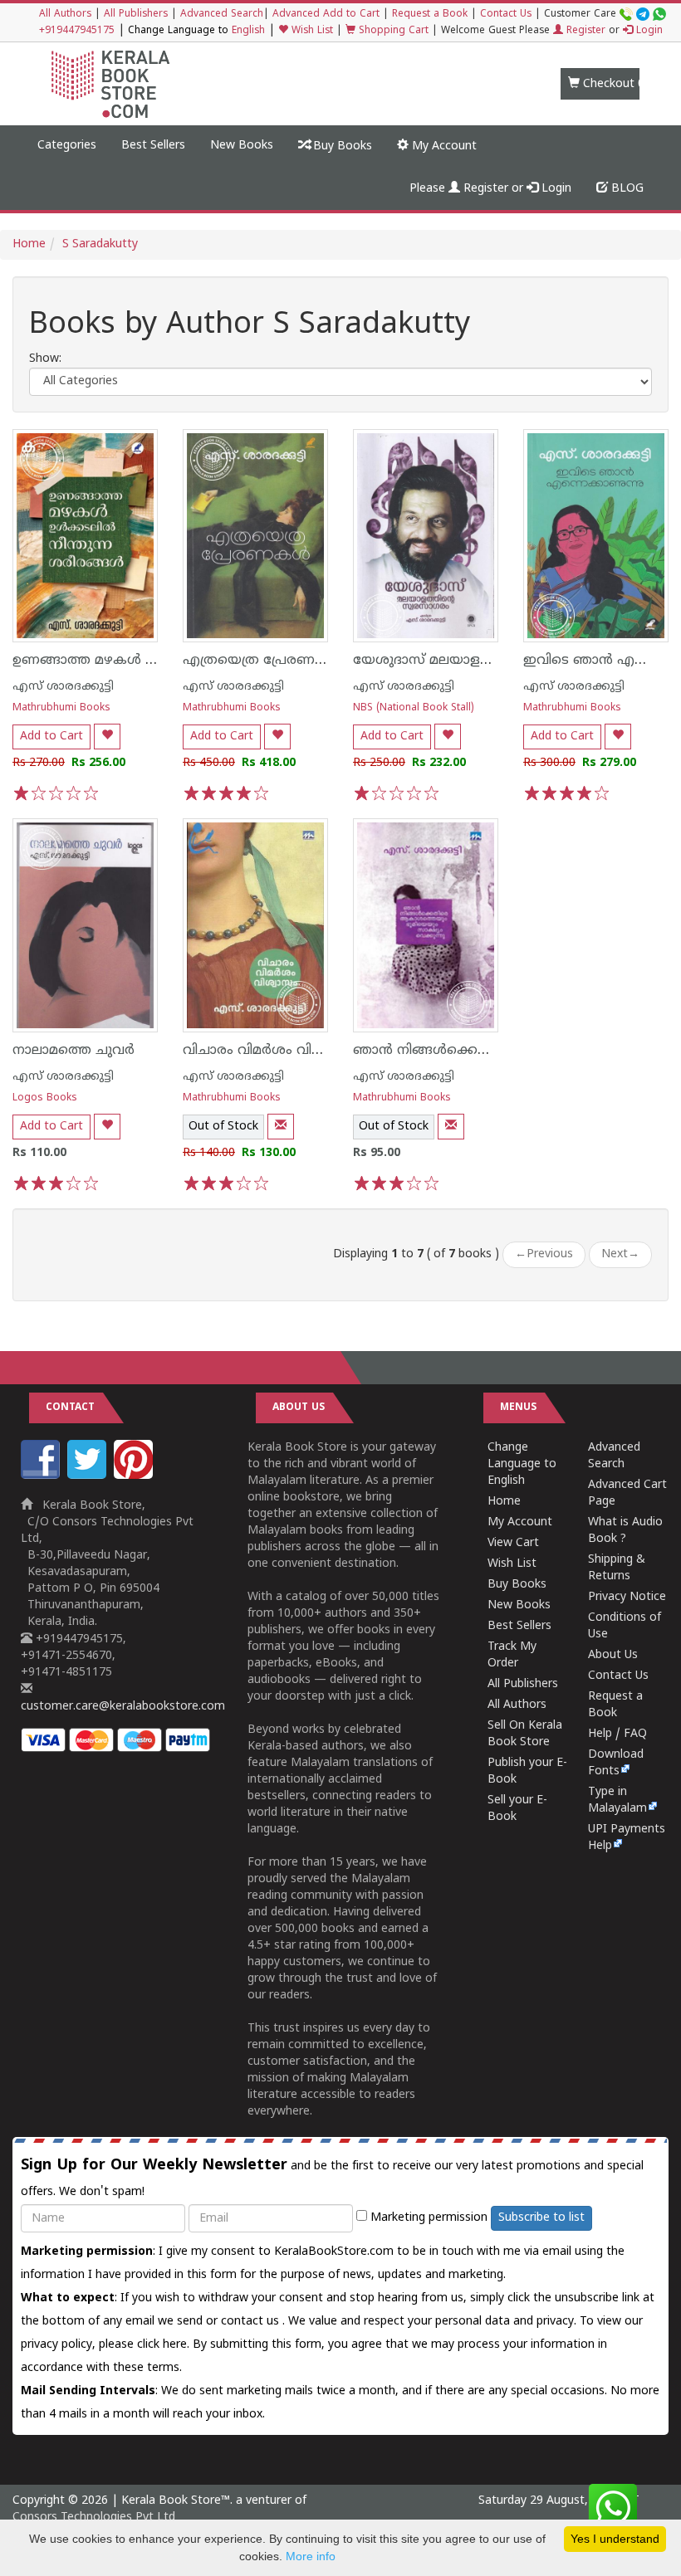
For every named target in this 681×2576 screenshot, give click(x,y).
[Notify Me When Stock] (281, 1127)
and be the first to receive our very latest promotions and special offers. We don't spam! (332, 2178)
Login (648, 31)
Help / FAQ (617, 1734)
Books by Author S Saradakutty (250, 326)
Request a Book (430, 15)
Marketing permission (427, 2218)
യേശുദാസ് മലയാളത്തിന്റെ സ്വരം (461, 661)
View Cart (513, 1543)
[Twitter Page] (89, 1476)
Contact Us (506, 15)
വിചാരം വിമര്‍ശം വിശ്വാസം (270, 1051)
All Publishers (136, 15)
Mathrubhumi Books (61, 708)
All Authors (65, 15)
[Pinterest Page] (135, 1476)
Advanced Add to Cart (326, 15)
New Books (242, 146)
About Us (613, 1655)
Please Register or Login (490, 189)
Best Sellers (153, 146)
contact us (252, 2322)
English (248, 31)
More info (311, 2556)
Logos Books (45, 1098)
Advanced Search (222, 15)
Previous (544, 1254)
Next (620, 1254)
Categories (67, 146)
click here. (165, 2345)
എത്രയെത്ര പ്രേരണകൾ (263, 661)
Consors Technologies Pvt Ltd (94, 2517)
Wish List (311, 31)
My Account (443, 146)
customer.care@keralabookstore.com (123, 1707)
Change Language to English (522, 1464)
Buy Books (341, 146)
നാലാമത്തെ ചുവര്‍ (73, 1051)
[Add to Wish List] (107, 737)
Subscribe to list (541, 2218)
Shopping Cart (392, 31)
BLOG (626, 189)
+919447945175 (77, 31)
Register (584, 31)
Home (29, 244)
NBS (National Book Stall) (413, 708)
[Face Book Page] (42, 1476)
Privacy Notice (627, 1597)
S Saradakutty (100, 244)
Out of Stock (223, 1127)
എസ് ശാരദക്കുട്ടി (63, 687)
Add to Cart (51, 737)
